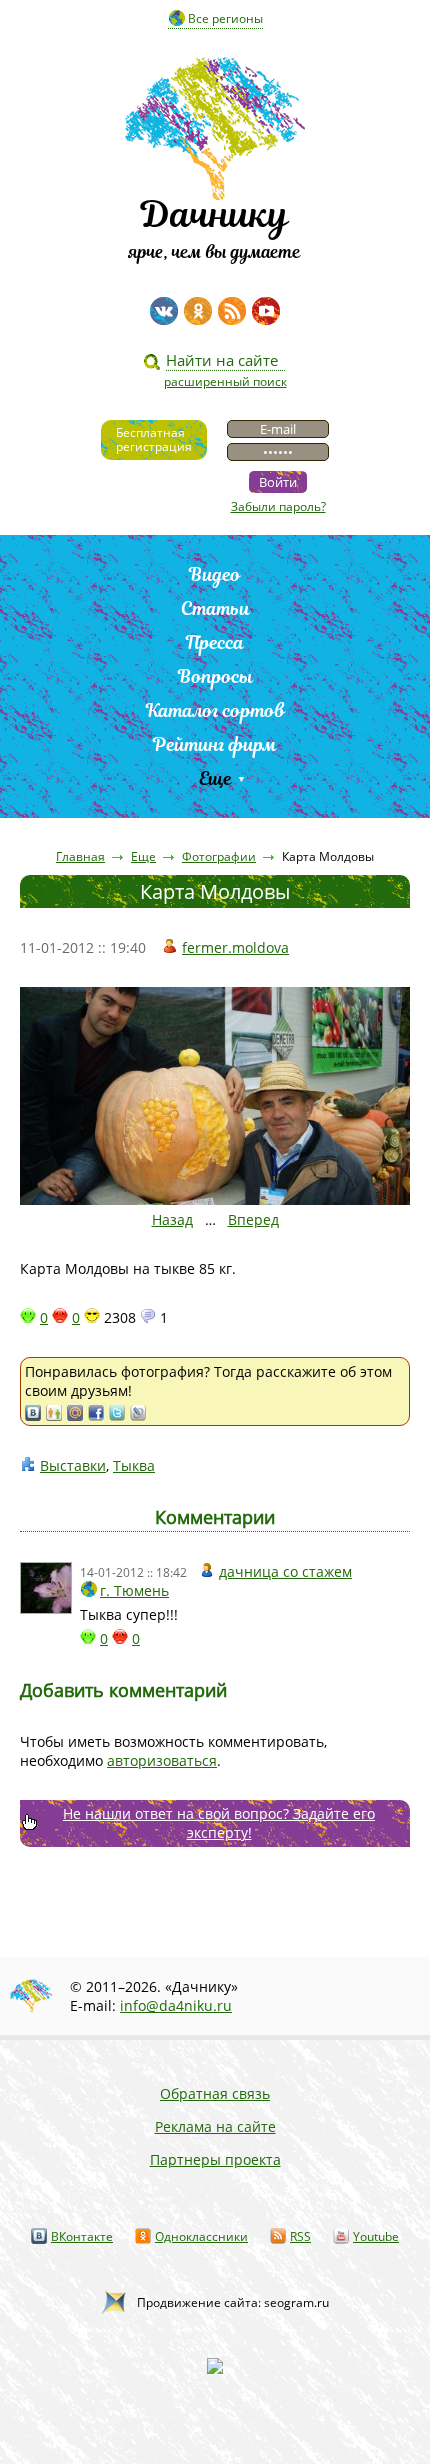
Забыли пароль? (278, 506)
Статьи (215, 608)
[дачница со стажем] (46, 1588)
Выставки (73, 1465)
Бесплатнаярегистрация (154, 439)
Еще (215, 778)
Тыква (134, 1465)
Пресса (215, 642)
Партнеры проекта (215, 2159)
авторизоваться (162, 1760)
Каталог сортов (215, 710)
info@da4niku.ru (176, 2005)
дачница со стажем (285, 1571)
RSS (300, 2236)
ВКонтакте (82, 2236)
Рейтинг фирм (215, 744)
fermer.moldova (235, 947)
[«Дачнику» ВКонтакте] (164, 311)
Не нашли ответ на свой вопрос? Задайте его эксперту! (219, 1823)
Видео (215, 574)
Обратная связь (215, 2093)
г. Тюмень (134, 1590)
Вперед (253, 1219)
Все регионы (225, 18)
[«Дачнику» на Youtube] (266, 311)
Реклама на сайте (215, 2126)
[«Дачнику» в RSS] (232, 311)
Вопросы (215, 676)
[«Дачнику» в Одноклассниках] (198, 311)
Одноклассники (201, 2236)
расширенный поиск (225, 381)
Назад (172, 1219)
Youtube (376, 2236)
